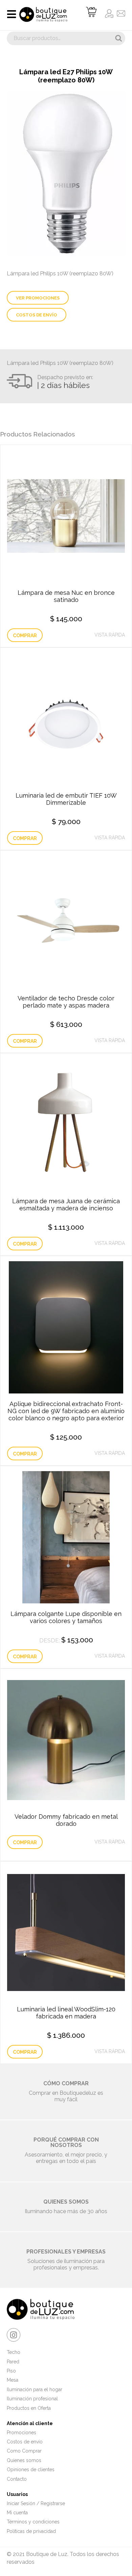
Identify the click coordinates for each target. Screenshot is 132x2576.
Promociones (21, 2433)
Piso (11, 2371)
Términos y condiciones (33, 2522)
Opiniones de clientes (31, 2470)
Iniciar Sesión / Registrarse (36, 2503)
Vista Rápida (110, 635)
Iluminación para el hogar (35, 2389)
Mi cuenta (17, 2513)
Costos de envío (37, 315)
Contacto (17, 2479)
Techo (14, 2352)
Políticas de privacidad (31, 2531)
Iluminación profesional (32, 2399)
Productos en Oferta (29, 2408)
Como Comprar (24, 2451)
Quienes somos (24, 2460)
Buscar (118, 38)
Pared (13, 2362)
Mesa (13, 2380)
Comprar (25, 636)
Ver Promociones (38, 298)
